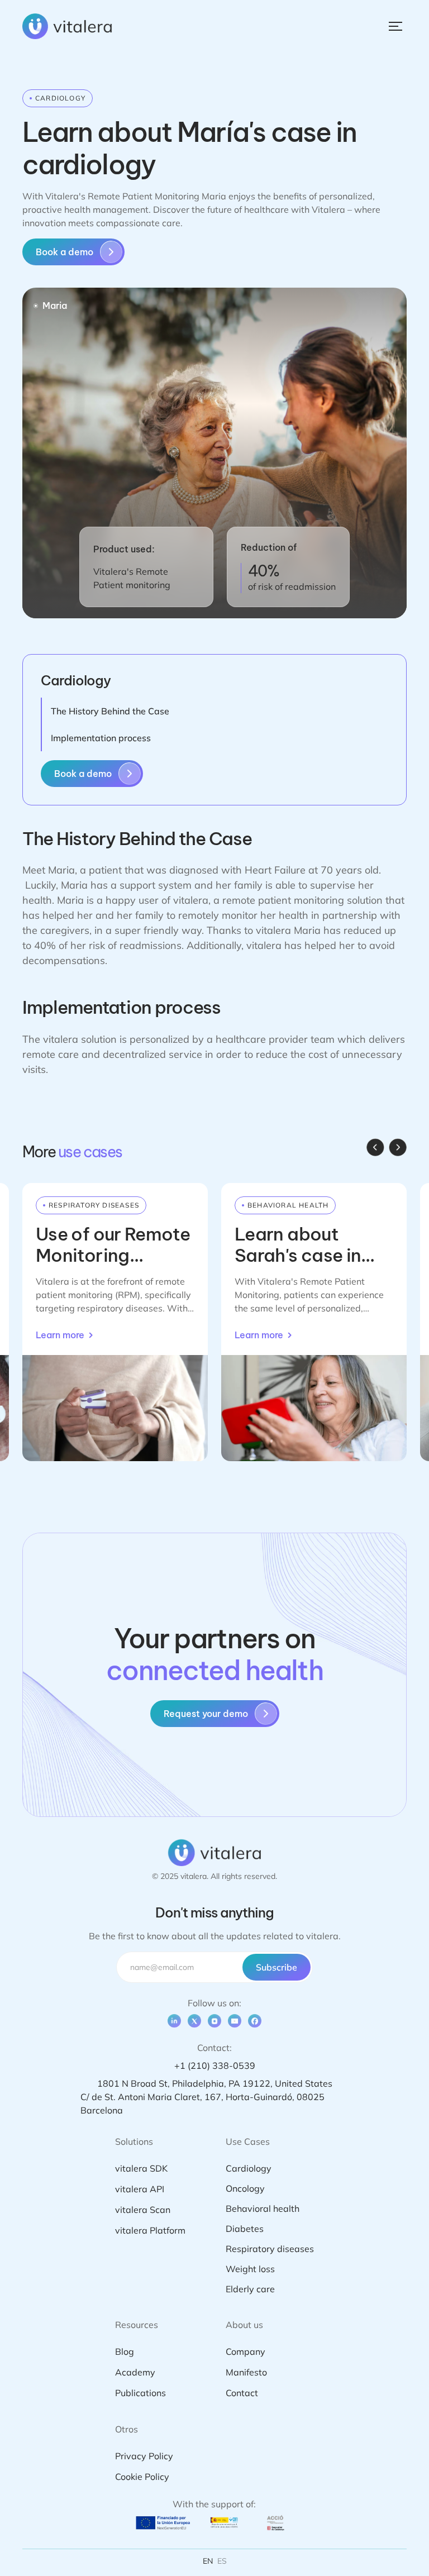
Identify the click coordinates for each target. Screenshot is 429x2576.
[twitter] (194, 2021)
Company (246, 2351)
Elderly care (250, 2289)
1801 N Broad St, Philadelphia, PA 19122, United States (215, 2083)
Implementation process (101, 738)
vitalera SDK (141, 2168)
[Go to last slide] (375, 1147)
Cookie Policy (142, 2477)
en (208, 2561)
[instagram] (214, 2021)
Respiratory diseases (270, 2249)
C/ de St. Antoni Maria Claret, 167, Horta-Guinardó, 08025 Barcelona (202, 2103)
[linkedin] (174, 2021)
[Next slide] (398, 1147)
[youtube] (235, 2021)
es (222, 2561)
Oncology (245, 2188)
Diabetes (245, 2229)
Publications (140, 2393)
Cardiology (249, 2168)
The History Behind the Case (110, 711)
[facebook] (255, 2021)
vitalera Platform (150, 2230)
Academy (135, 2372)
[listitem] (115, 1322)
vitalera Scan (143, 2210)
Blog (125, 2351)
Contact (242, 2393)
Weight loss (250, 2269)
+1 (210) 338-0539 (215, 2065)
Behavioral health (263, 2208)
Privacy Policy (144, 2456)
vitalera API (140, 2189)
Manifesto (246, 2372)
